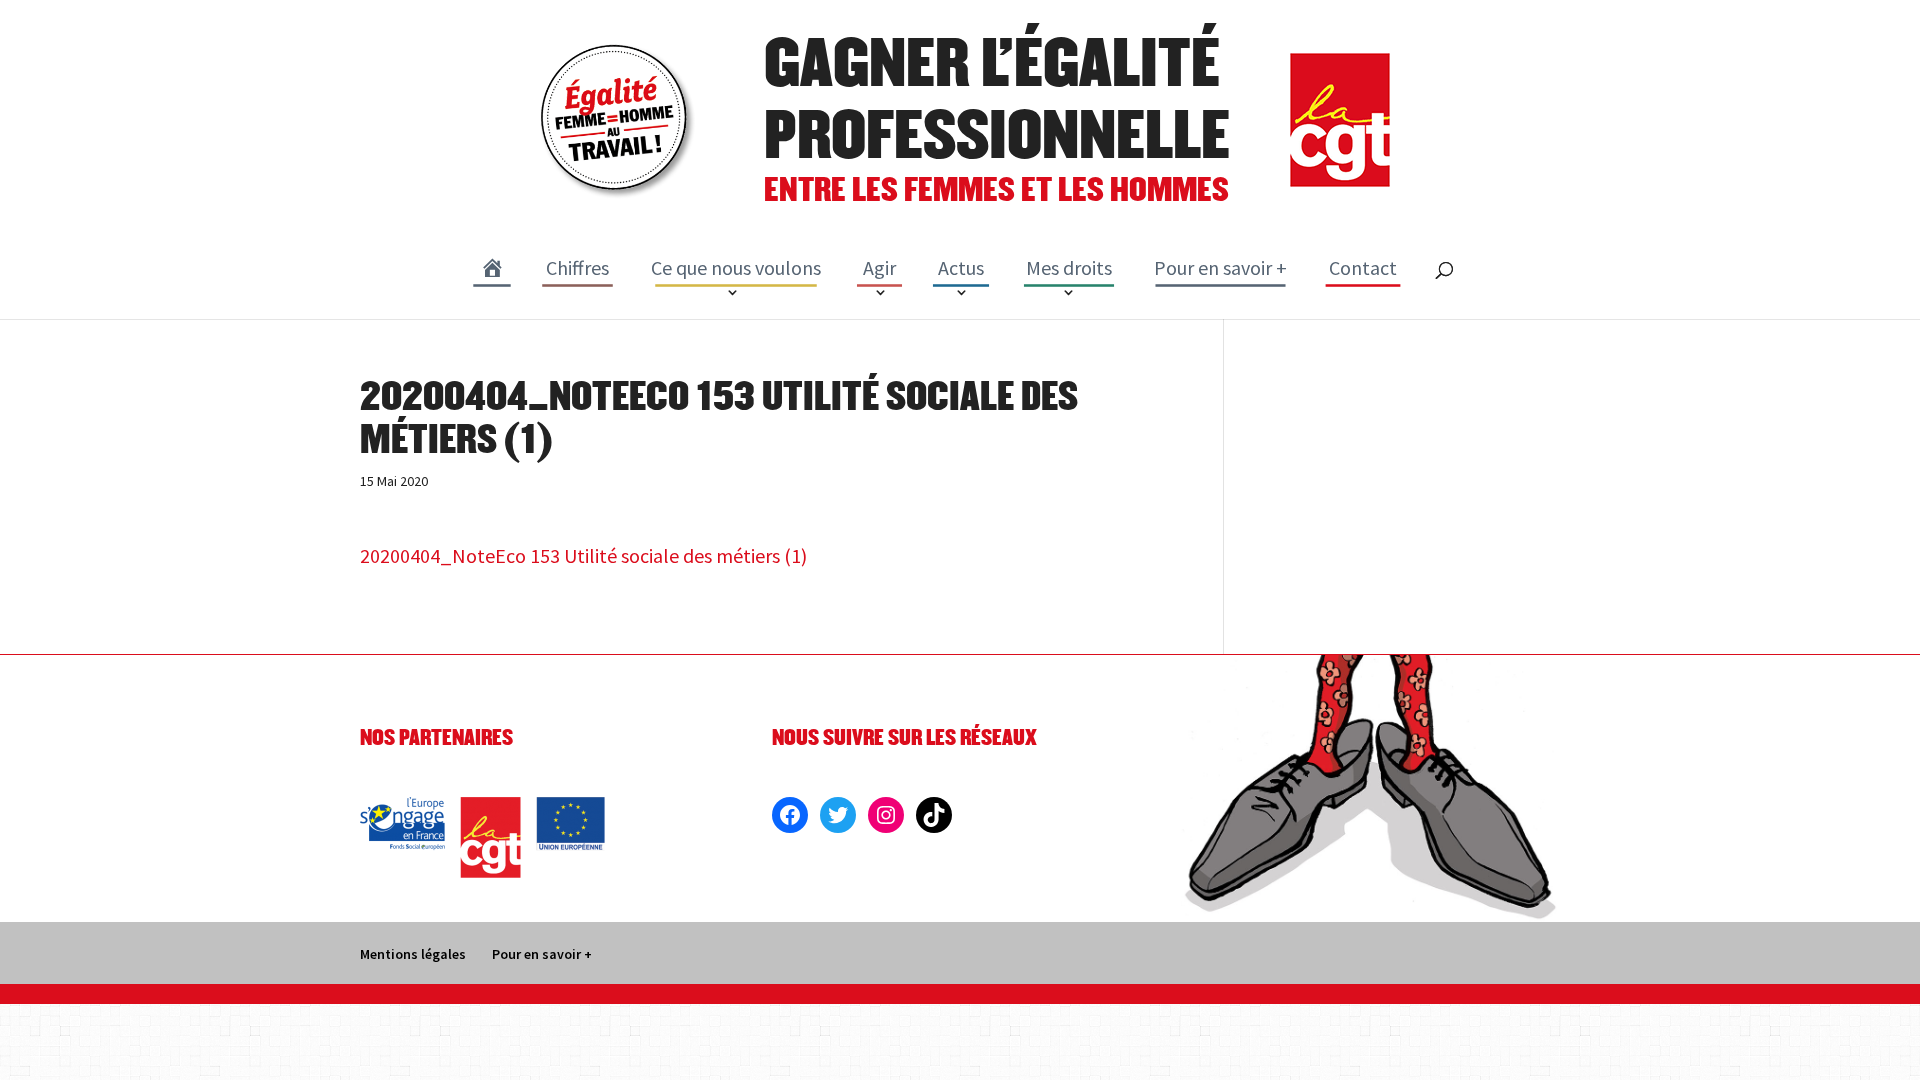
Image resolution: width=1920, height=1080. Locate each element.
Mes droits (1069, 267)
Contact (1363, 267)
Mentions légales (413, 954)
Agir (879, 267)
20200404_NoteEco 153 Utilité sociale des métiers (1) (583, 555)
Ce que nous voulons (736, 267)
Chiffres (577, 267)
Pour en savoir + (1220, 267)
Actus (961, 267)
